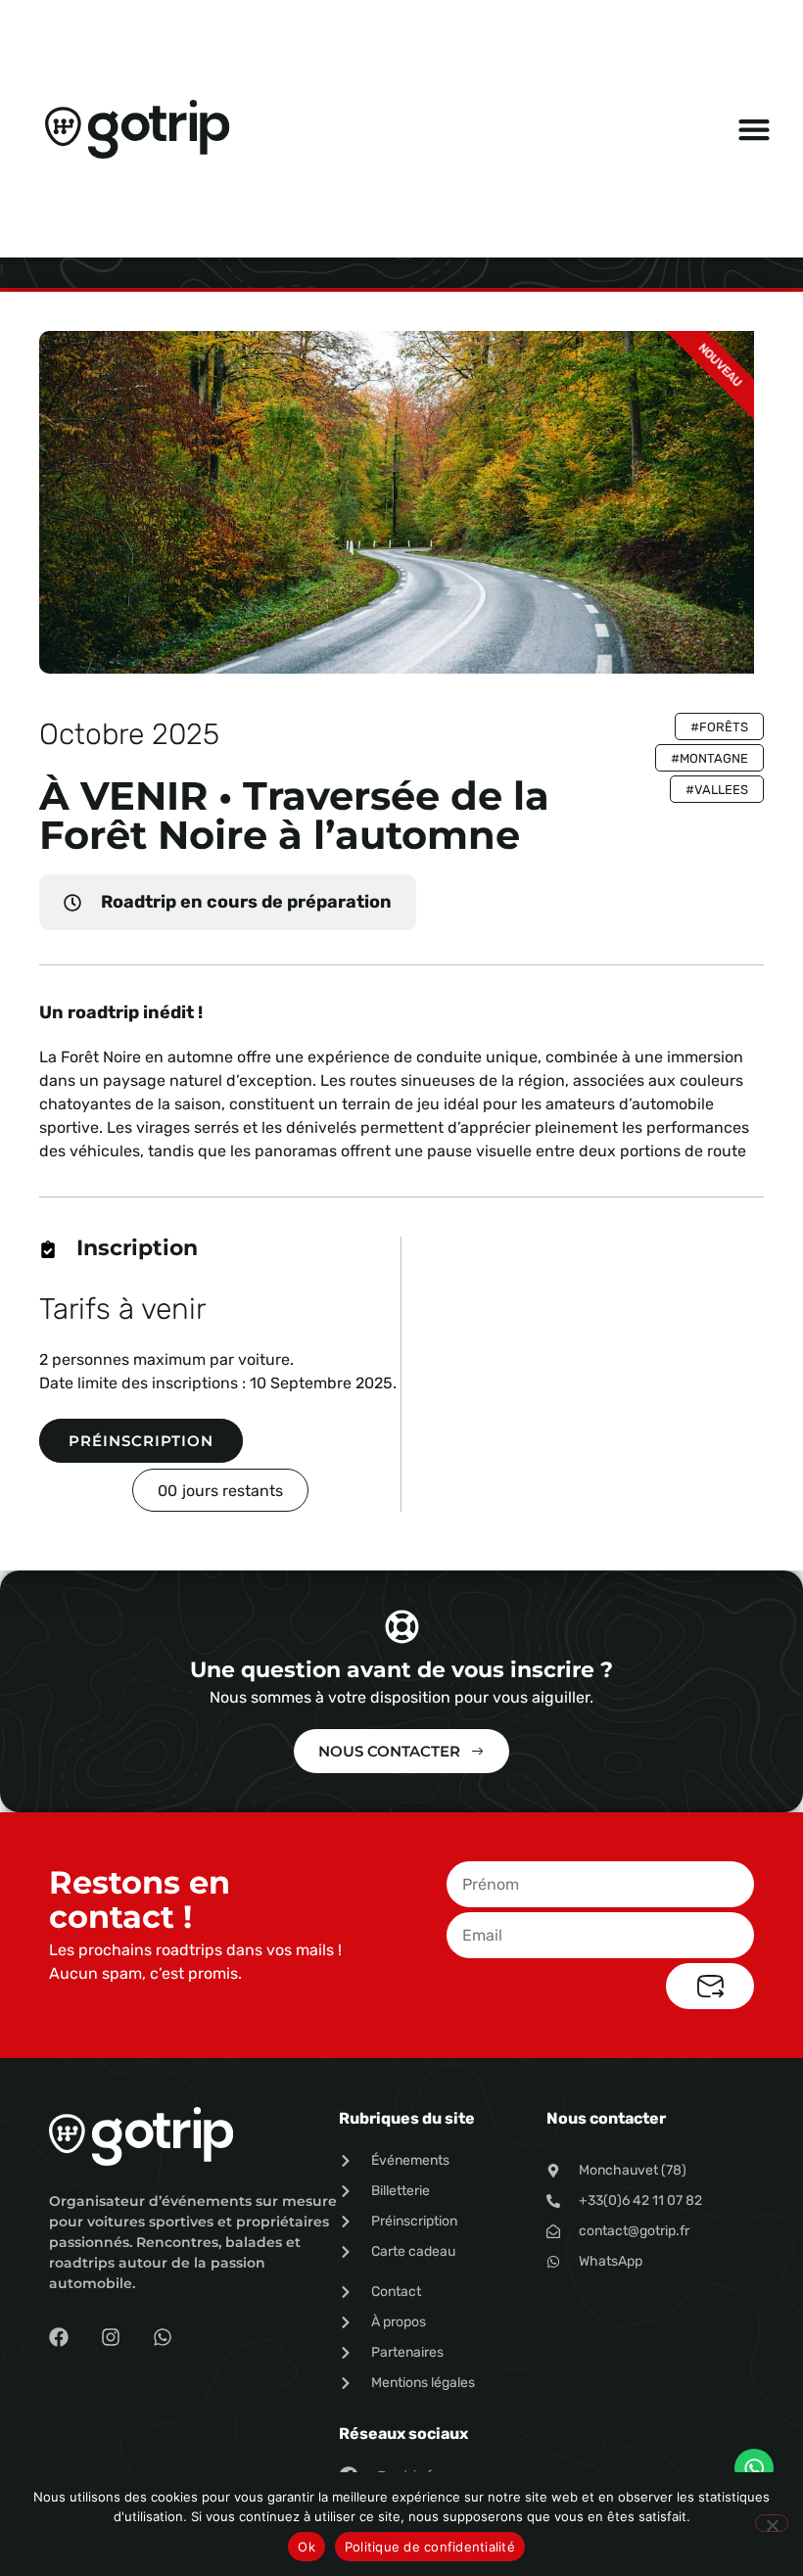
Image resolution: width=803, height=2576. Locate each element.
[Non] (772, 2523)
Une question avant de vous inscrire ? (401, 1670)
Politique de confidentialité (430, 2547)
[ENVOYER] (710, 1986)
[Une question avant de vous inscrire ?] (402, 1627)
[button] (754, 129)
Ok (307, 2547)
